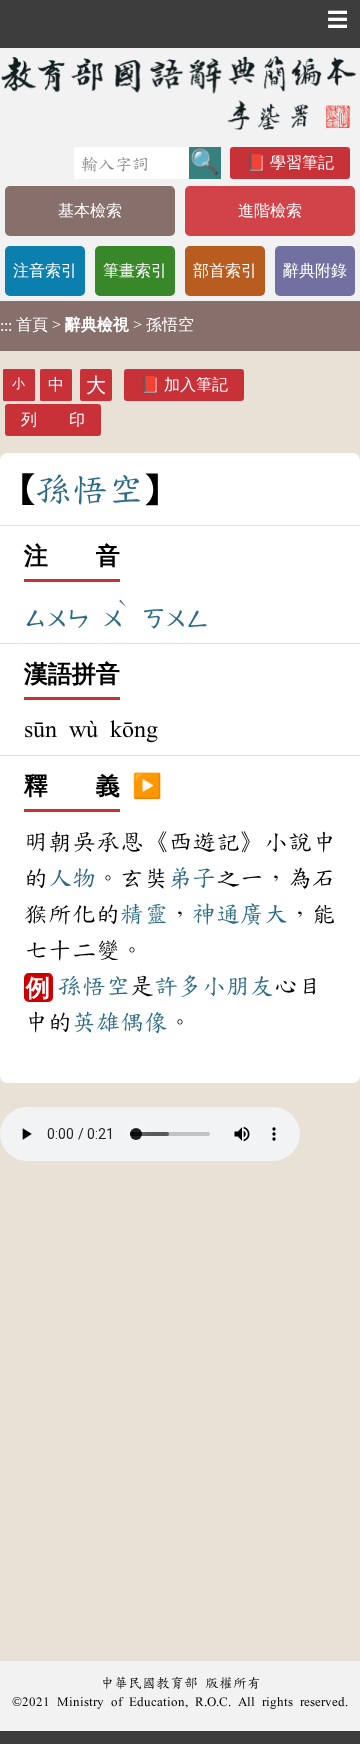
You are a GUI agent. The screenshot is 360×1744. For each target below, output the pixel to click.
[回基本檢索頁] (180, 92)
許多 (178, 986)
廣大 (264, 914)
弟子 (192, 878)
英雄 (96, 1022)
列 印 (53, 419)
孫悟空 (94, 986)
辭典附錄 (315, 270)
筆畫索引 (135, 270)
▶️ (147, 787)
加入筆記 (196, 384)
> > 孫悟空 (97, 325)
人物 (72, 878)
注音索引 (45, 270)
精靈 (144, 914)
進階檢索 (270, 210)
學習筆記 (302, 162)
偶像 (144, 1022)
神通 (216, 914)
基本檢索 (90, 210)
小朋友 (238, 986)
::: (6, 325)
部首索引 (225, 270)
